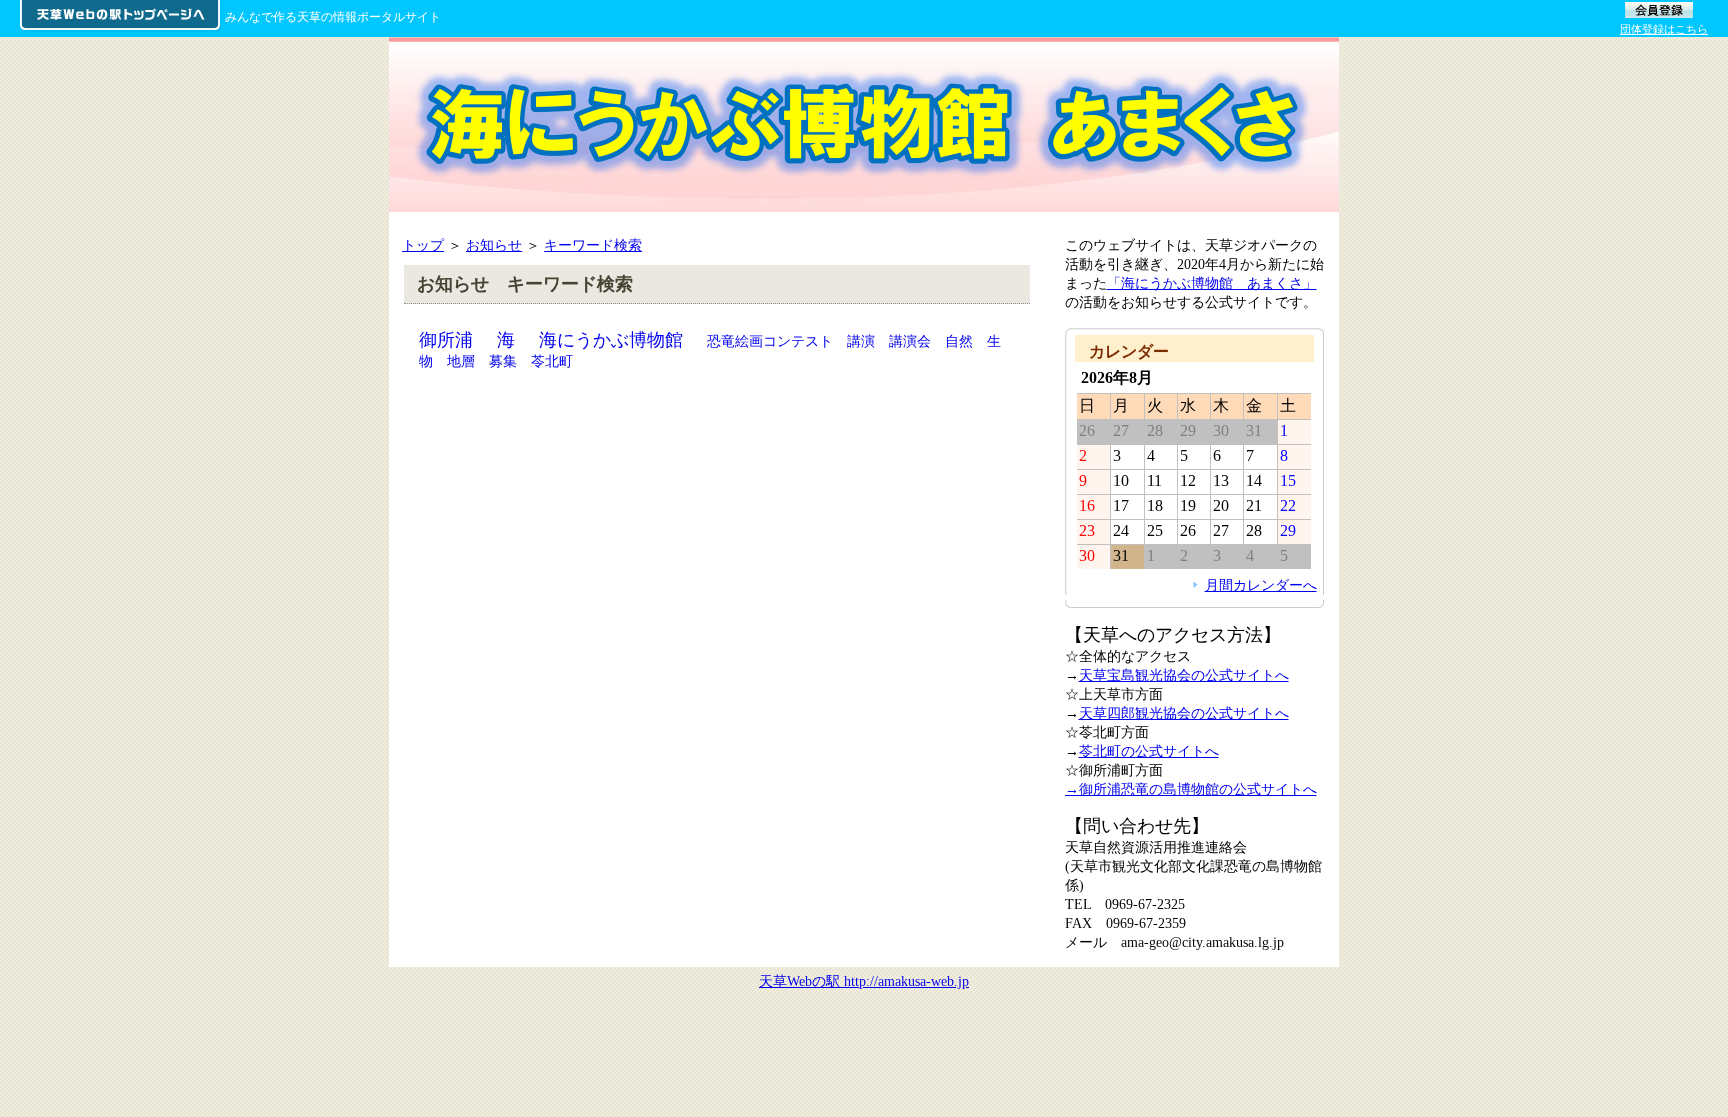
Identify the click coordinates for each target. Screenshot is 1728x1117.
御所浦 (446, 340)
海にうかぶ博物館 (611, 340)
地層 (461, 361)
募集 (503, 361)
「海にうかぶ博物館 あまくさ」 (1212, 283)
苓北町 (552, 361)
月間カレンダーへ (1261, 585)
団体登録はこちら (1664, 29)
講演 (861, 341)
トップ (423, 245)
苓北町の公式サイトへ (1149, 751)
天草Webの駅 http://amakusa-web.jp (864, 981)
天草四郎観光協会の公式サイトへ (1184, 713)
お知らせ (494, 245)
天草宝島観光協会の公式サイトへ (1184, 675)
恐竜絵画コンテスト (770, 341)
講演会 (910, 341)
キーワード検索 (593, 245)
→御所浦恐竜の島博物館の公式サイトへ (1191, 789)
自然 (959, 341)
